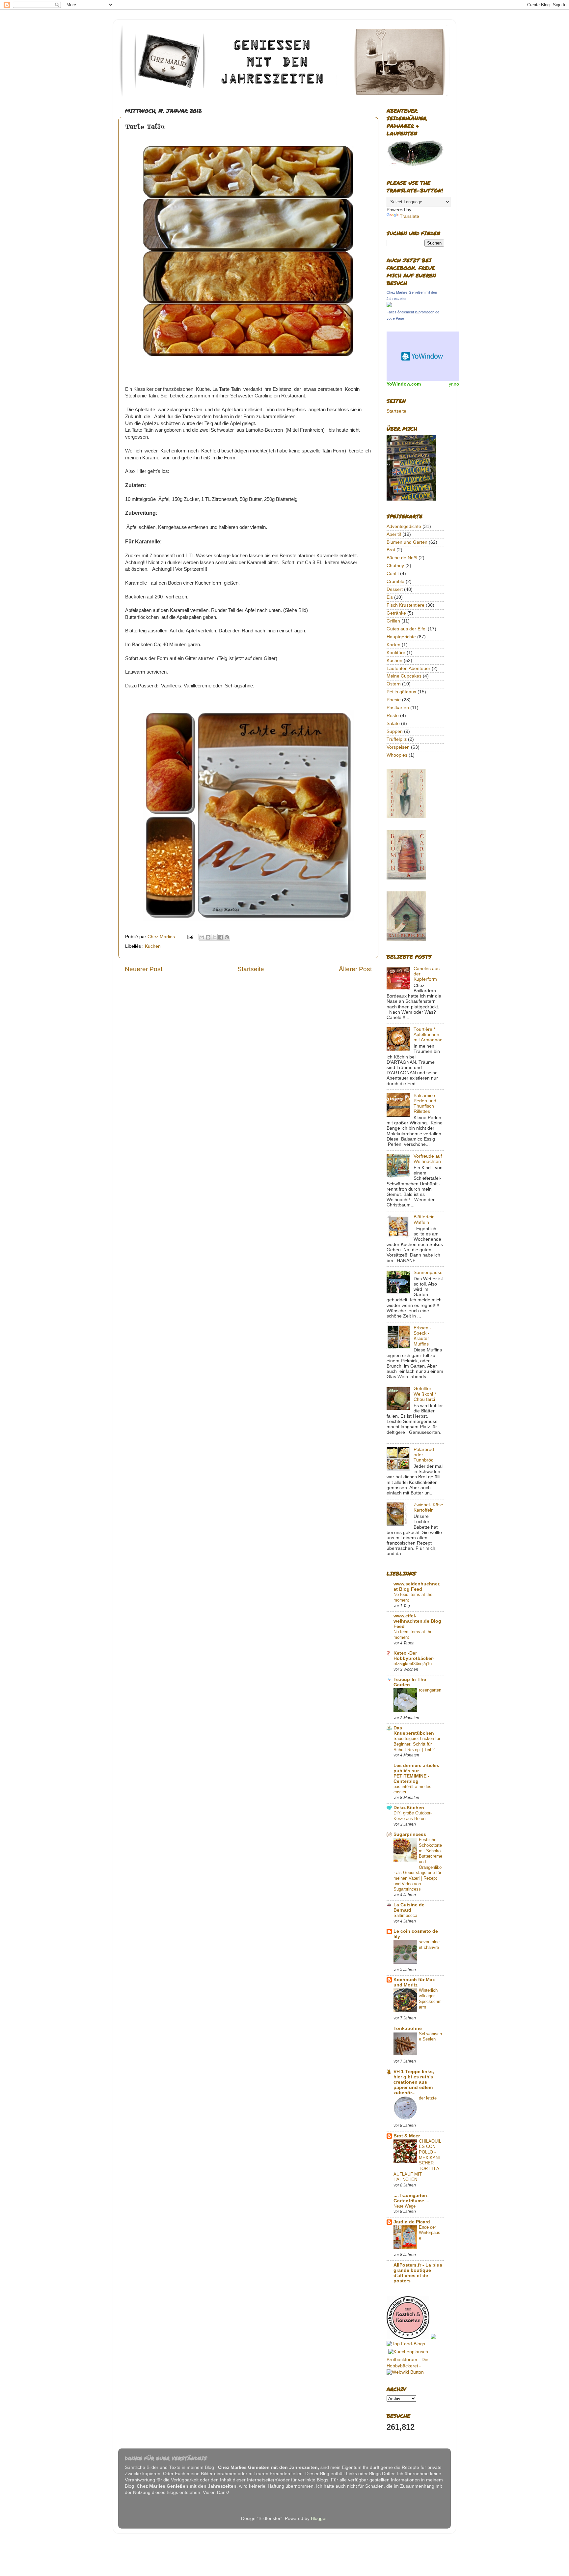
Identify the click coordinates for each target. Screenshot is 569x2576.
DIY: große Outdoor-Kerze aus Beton (413, 1816)
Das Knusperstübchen (414, 1731)
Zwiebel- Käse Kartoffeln (428, 1507)
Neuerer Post (144, 969)
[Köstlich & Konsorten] (408, 2338)
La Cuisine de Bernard (409, 1908)
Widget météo (423, 356)
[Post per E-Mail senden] (190, 937)
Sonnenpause (428, 1273)
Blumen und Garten (407, 542)
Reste (393, 716)
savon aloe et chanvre (429, 1945)
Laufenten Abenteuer (408, 668)
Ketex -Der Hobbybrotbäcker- (414, 1656)
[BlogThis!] (208, 937)
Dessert (395, 589)
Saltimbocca (405, 1915)
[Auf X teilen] (214, 937)
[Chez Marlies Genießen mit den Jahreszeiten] (389, 306)
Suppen (395, 731)
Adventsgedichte (404, 526)
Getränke (396, 613)
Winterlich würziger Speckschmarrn (430, 1998)
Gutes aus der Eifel (406, 629)
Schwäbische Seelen (430, 2037)
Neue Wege (405, 2206)
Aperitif (394, 534)
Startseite (251, 969)
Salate (393, 724)
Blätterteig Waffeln (424, 1219)
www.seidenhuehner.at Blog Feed (417, 1587)
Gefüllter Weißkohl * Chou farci (425, 1394)
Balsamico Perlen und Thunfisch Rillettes (425, 1104)
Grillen (393, 621)
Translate (409, 216)
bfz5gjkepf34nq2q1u (413, 1664)
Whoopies (397, 755)
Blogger (319, 2518)
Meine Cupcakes (404, 676)
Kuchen (153, 946)
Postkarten (398, 708)
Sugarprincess (410, 1834)
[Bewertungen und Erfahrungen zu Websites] (405, 2372)
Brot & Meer (407, 2136)
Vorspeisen (398, 747)
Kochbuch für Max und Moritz (414, 1982)
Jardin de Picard (412, 2222)
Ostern (394, 684)
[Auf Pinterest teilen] (227, 937)
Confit (393, 574)
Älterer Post (355, 969)
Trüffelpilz (397, 739)
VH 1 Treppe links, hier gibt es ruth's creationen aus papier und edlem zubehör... (414, 2082)
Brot (391, 550)
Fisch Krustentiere (406, 605)
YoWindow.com (404, 384)
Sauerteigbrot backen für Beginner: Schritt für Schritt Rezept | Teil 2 (417, 1744)
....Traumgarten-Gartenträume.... (411, 2198)
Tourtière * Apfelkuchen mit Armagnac (428, 1035)
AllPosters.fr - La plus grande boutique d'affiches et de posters (418, 2273)
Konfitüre (396, 653)
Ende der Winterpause (430, 2233)
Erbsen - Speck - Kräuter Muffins (422, 1336)
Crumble (395, 581)
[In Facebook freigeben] (221, 937)
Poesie (394, 700)
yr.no (454, 384)
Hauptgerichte (401, 637)
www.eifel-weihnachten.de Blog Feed (417, 1621)
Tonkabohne (408, 2028)
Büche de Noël (402, 558)
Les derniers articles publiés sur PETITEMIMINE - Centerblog (416, 1773)
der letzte (428, 2098)
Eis (390, 597)
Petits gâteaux (401, 692)
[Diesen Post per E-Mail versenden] (202, 937)
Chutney (395, 566)
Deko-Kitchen (409, 1808)
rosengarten (430, 1690)
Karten (393, 645)
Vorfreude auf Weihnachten (428, 1159)
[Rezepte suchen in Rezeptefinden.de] (406, 2344)
